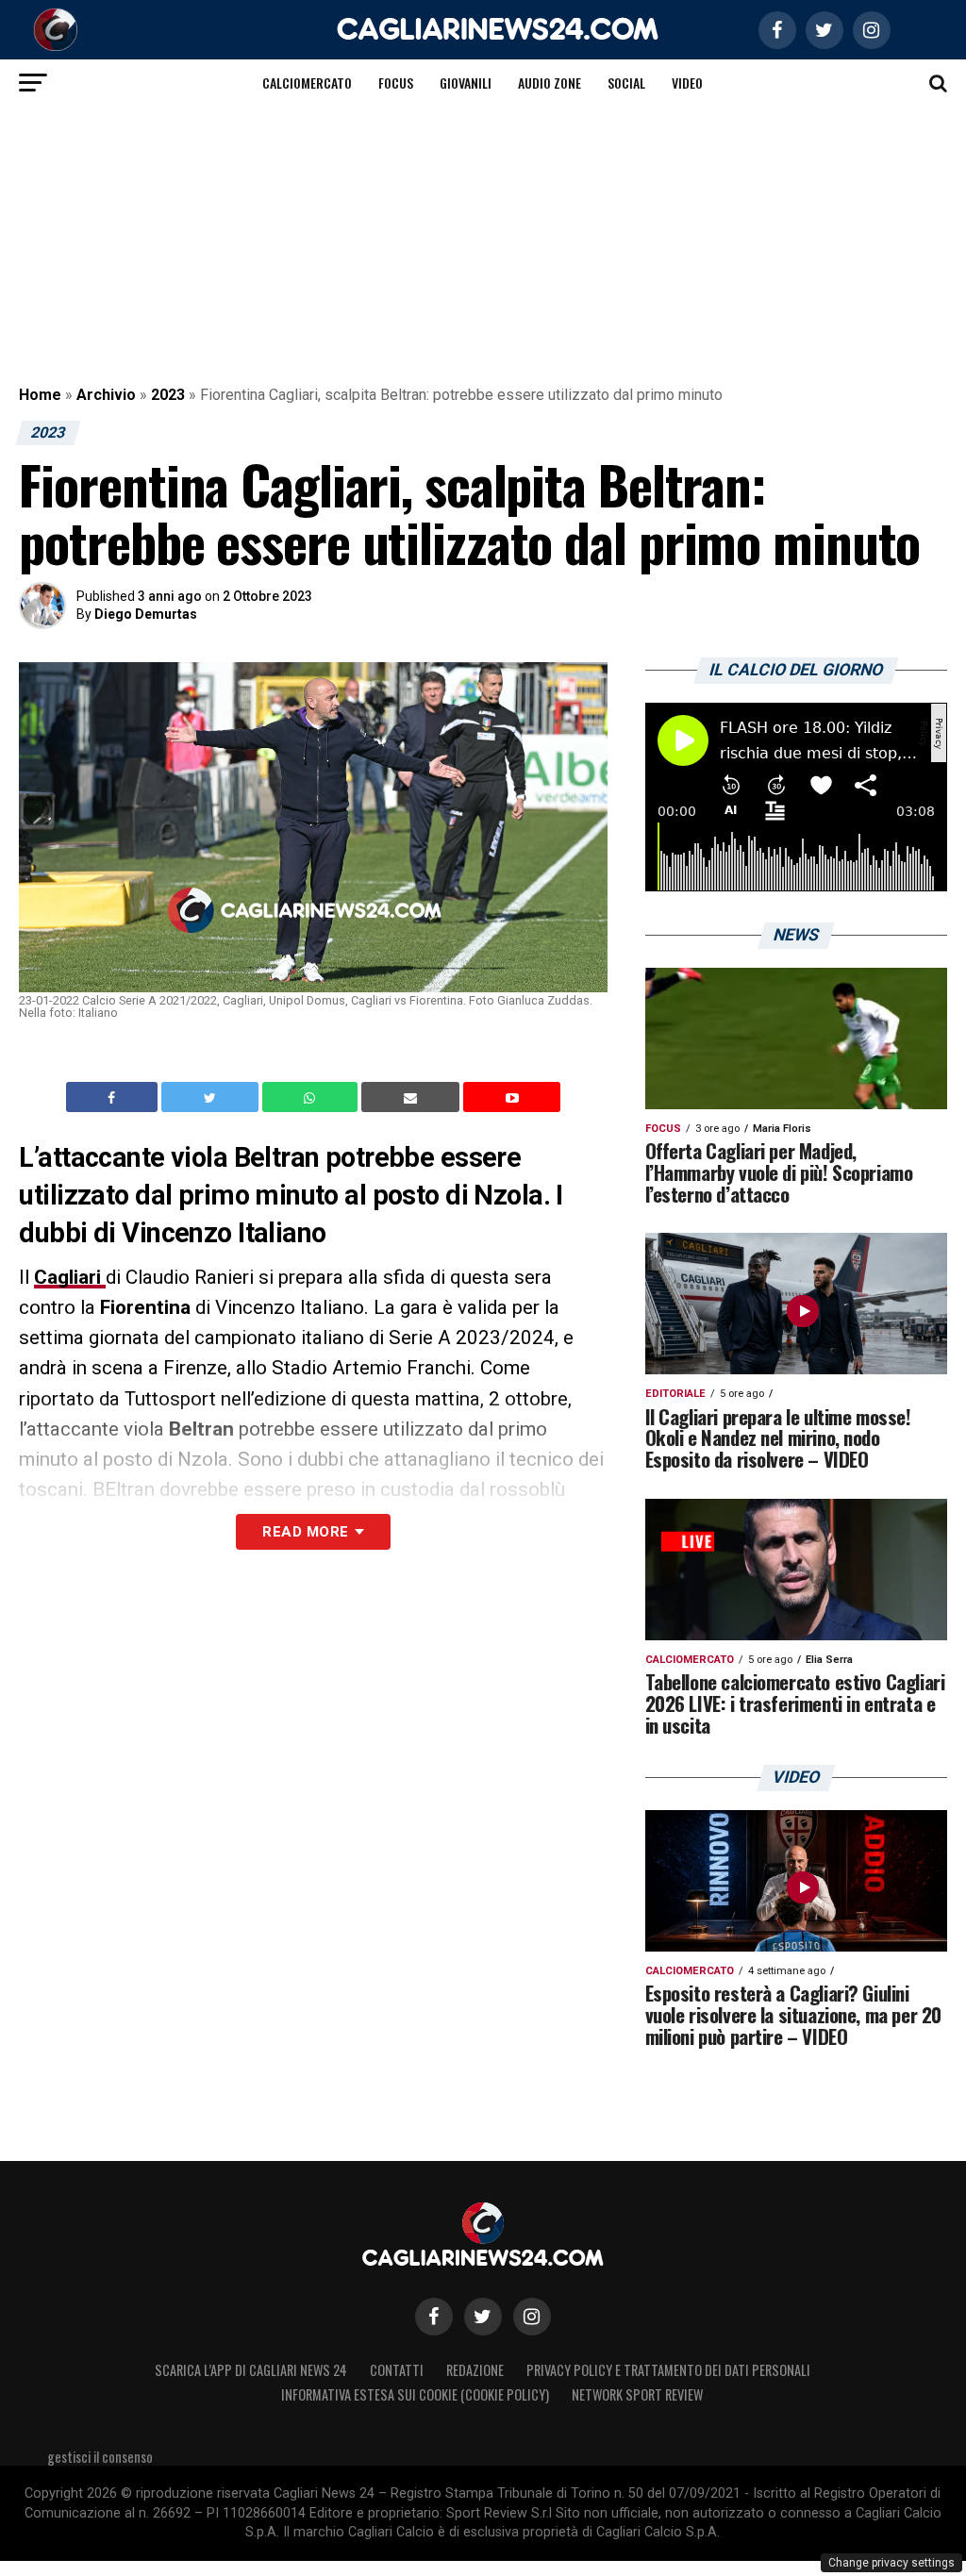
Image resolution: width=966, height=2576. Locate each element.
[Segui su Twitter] (483, 2317)
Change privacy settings (891, 2563)
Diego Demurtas (146, 614)
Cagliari (70, 1277)
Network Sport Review (637, 2394)
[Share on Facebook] (114, 1097)
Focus (396, 83)
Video (687, 83)
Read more (305, 1532)
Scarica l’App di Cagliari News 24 (251, 2370)
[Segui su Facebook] (434, 2317)
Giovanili (466, 83)
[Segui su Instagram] (532, 2317)
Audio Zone (550, 83)
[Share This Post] (312, 1097)
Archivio (106, 395)
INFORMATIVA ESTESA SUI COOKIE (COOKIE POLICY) (415, 2394)
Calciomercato (307, 83)
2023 (168, 395)
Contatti (397, 2370)
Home (40, 395)
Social (626, 83)
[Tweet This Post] (212, 1097)
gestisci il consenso (100, 2457)
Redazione (475, 2370)
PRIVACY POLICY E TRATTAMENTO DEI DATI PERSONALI (668, 2370)
